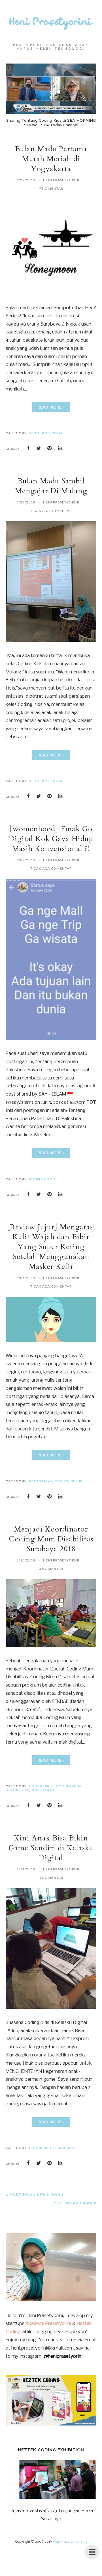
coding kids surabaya (52, 2148)
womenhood (42, 1179)
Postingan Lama (73, 2203)
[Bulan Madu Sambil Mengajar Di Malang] (51, 641)
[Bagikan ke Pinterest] (50, 448)
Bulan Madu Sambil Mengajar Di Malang (51, 486)
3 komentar (51, 1569)
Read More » (51, 407)
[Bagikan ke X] (39, 448)
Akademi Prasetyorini (48, 2324)
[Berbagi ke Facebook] (28, 448)
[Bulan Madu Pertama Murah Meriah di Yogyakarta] (51, 293)
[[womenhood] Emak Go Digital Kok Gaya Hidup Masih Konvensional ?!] (51, 1038)
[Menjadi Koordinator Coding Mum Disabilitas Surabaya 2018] (51, 1646)
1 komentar (51, 1878)
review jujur (69, 1481)
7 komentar (51, 188)
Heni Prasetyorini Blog (70, 2542)
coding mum (41, 1786)
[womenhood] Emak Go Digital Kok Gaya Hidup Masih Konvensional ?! (51, 839)
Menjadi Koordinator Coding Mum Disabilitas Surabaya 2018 (51, 1539)
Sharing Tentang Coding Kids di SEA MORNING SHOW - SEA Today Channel (51, 123)
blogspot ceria (46, 433)
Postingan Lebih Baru (36, 2195)
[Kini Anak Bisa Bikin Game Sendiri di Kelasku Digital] (51, 2007)
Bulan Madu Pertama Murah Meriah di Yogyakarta (51, 159)
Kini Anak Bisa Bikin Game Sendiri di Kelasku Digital (51, 1848)
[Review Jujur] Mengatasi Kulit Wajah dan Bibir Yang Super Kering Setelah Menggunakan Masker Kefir (51, 1247)
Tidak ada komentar (51, 511)
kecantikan (41, 1481)
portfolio (43, 1790)
